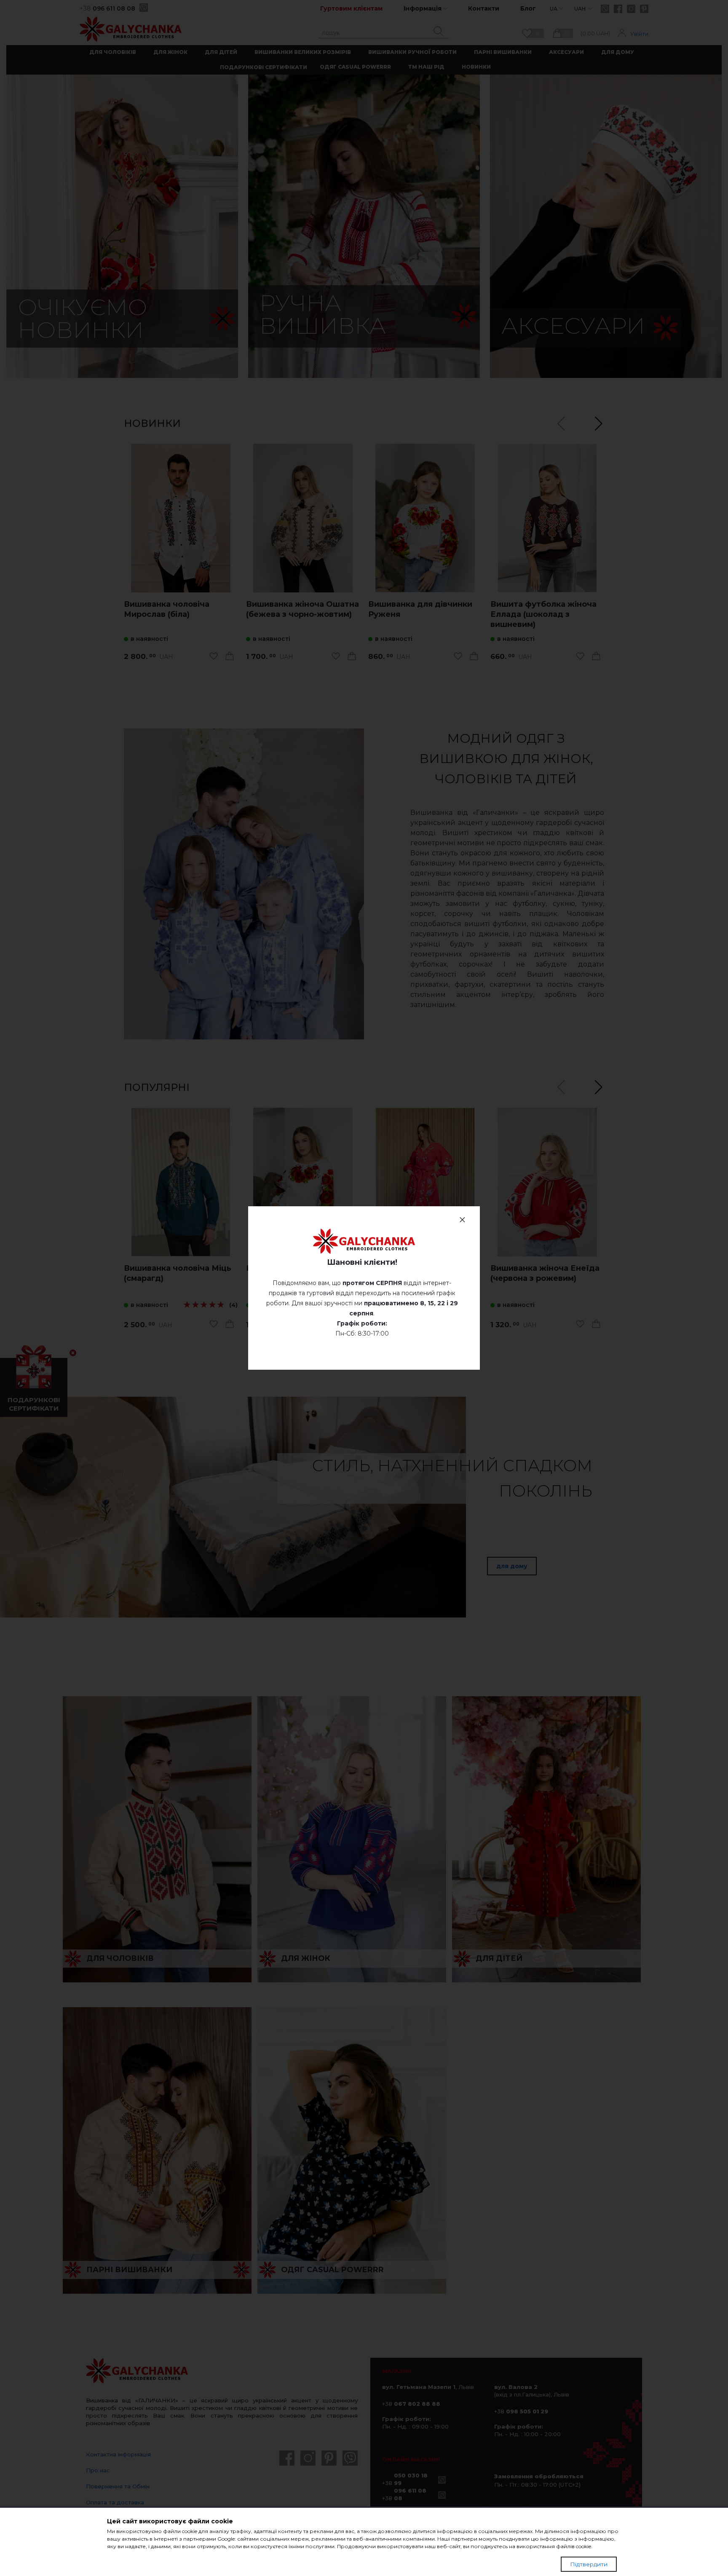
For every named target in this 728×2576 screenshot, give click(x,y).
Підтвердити (589, 2564)
